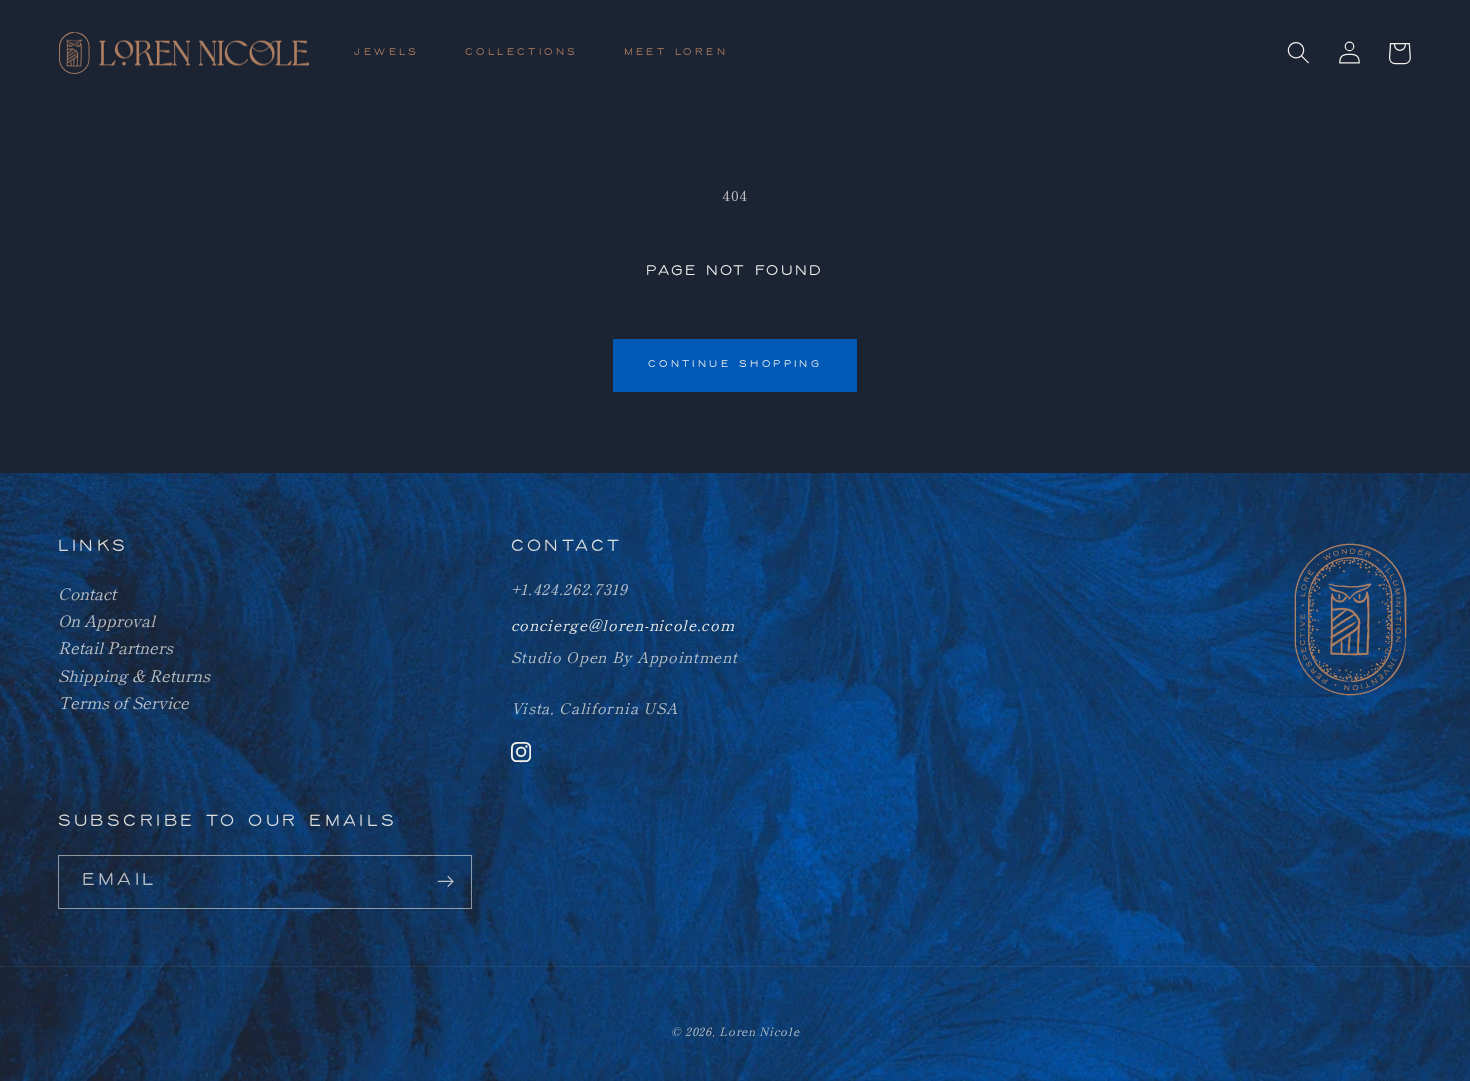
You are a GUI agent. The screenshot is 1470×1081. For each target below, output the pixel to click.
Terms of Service (123, 702)
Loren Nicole (759, 1031)
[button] (395, 53)
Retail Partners (115, 647)
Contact (87, 593)
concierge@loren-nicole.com (623, 624)
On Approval (106, 620)
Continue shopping (735, 364)
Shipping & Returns (134, 675)
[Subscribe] (445, 882)
